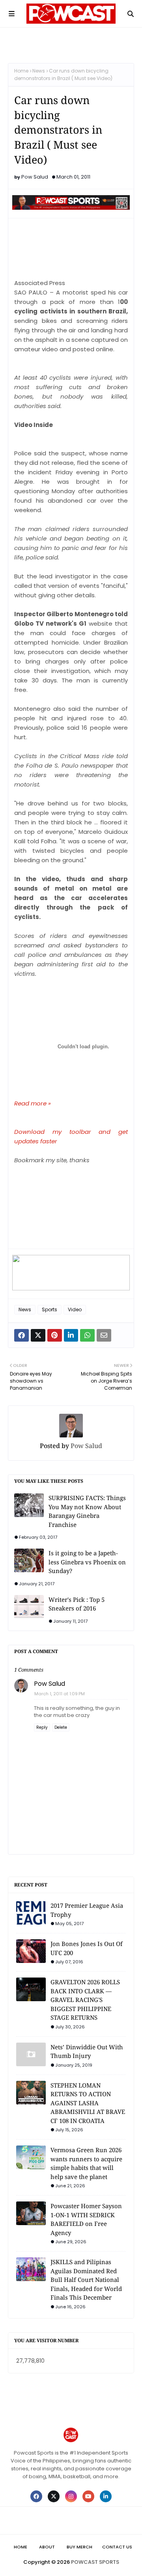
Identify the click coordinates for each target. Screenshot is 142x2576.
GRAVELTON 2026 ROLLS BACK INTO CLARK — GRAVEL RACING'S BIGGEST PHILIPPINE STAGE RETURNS (85, 2000)
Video (75, 1309)
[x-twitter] (54, 2496)
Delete (61, 1727)
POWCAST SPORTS (95, 2562)
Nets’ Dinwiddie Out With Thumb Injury (87, 2051)
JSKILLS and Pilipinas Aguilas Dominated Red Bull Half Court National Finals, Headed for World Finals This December (86, 2280)
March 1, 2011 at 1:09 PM (60, 1694)
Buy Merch (79, 2547)
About (47, 2547)
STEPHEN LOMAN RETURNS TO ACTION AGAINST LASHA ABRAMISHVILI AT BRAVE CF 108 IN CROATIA (88, 2103)
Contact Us (117, 2547)
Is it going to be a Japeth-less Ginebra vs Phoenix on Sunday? (87, 1562)
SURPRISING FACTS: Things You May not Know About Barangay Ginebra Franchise (87, 1511)
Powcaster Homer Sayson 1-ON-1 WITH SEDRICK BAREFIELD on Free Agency (86, 2219)
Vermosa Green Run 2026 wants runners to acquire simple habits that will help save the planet (86, 2163)
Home (21, 71)
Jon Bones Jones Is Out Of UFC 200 (87, 1948)
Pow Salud (35, 177)
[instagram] (71, 2496)
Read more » (33, 1103)
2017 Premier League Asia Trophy (87, 1910)
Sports (50, 1309)
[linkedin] (106, 2496)
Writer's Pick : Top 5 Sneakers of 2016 (77, 1604)
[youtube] (88, 2496)
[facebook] (36, 2496)
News (39, 71)
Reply (42, 1727)
